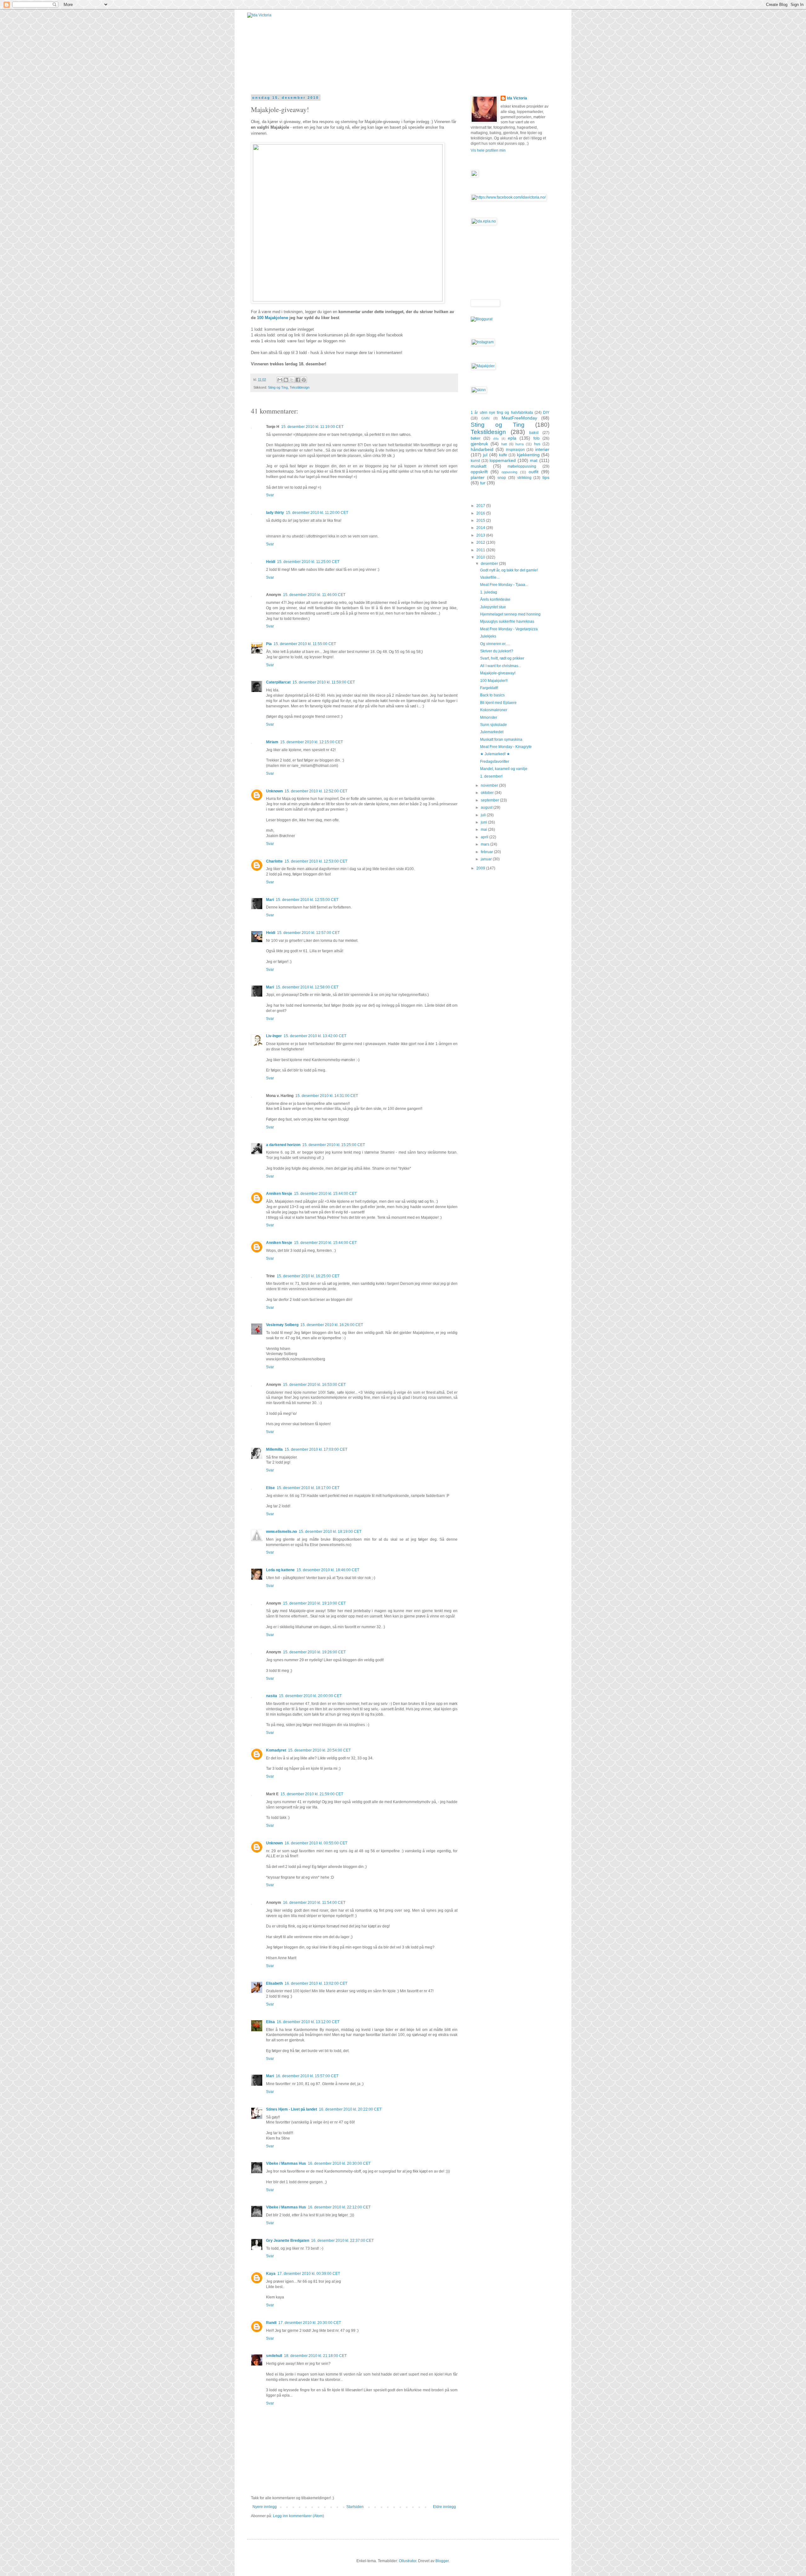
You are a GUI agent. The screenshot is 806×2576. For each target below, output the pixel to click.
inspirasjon (515, 450)
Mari (270, 900)
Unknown (274, 791)
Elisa (270, 2022)
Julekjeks (488, 636)
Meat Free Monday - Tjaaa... (504, 585)
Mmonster (489, 717)
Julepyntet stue (493, 607)
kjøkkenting (528, 455)
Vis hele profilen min (488, 150)
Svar (270, 495)
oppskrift (479, 472)
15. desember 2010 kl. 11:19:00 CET (312, 427)
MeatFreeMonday (519, 418)
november (490, 785)
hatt (504, 444)
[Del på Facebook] (298, 380)
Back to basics (492, 695)
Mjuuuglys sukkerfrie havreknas (507, 622)
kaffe (503, 455)
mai (484, 830)
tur (483, 483)
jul (485, 455)
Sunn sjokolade (494, 725)
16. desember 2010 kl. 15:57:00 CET (307, 2076)
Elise (270, 1488)
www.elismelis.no (281, 1532)
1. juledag (489, 592)
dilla (496, 439)
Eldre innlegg (444, 2507)
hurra (519, 444)
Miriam (272, 742)
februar (487, 852)
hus (537, 444)
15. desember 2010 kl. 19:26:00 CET (314, 1652)
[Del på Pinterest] (304, 380)
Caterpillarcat (278, 682)
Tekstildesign (300, 387)
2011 (481, 550)
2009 (481, 868)
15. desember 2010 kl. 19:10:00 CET (314, 1603)
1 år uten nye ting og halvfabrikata (502, 413)
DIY (546, 413)
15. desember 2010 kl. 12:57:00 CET (308, 933)
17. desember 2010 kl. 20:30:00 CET (310, 2323)
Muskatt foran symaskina (501, 740)
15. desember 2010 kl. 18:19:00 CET (330, 1532)
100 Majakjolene (272, 318)
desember (490, 564)
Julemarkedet (492, 732)
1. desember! (491, 776)
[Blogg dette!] (286, 380)
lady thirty (275, 513)
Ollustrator (408, 2561)
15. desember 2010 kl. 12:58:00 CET (307, 987)
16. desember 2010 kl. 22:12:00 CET (339, 2207)
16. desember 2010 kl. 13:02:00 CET (316, 1983)
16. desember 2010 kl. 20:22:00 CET (350, 2109)
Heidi (271, 562)
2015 (481, 520)
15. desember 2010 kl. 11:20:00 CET (317, 513)
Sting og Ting (278, 387)
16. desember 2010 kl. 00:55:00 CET (316, 1843)
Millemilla (274, 1449)
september (490, 800)
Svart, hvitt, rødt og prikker (502, 658)
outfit (534, 472)
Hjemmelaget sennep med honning (510, 614)
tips (546, 477)
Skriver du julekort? (497, 651)
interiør (542, 449)
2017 (481, 506)
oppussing (509, 472)
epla (512, 438)
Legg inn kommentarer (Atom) (298, 2516)
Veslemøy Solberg (282, 1325)
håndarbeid (482, 449)
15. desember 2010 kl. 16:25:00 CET (308, 1276)
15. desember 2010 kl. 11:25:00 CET (308, 562)
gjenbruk (479, 444)
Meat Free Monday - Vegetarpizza (509, 629)
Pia (269, 644)
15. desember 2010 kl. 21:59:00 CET (312, 1794)
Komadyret (276, 1750)
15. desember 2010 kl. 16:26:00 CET (332, 1325)
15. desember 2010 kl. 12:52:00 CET (316, 791)
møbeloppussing (522, 466)
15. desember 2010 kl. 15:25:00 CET (334, 1145)
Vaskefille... (490, 577)
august (487, 807)
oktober (488, 793)
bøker (476, 438)
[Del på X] (292, 380)
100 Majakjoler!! (494, 681)
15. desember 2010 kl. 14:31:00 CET (327, 1096)
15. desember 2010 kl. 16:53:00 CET (314, 1385)
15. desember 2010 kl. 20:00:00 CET (310, 1696)
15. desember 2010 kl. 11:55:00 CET (305, 644)
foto (536, 438)
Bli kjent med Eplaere (498, 703)
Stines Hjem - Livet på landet (292, 2109)
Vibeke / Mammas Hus (286, 2163)
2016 (481, 513)
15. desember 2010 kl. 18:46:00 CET (328, 1570)
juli (484, 815)
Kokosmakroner (494, 710)
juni (484, 822)
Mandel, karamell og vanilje (504, 769)
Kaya (271, 2274)
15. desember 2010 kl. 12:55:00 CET (307, 900)
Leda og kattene (280, 1570)
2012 (481, 543)
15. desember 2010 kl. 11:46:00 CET (314, 595)
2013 (481, 535)
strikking (524, 478)
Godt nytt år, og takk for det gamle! (509, 570)
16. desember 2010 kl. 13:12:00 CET (308, 2022)
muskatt (479, 466)
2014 (481, 528)
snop (502, 478)
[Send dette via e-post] (280, 380)
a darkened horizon (283, 1145)
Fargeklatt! (489, 688)
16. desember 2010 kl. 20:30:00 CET (339, 2163)
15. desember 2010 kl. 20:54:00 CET (319, 1750)
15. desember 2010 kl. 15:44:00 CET (325, 1194)
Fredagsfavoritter (495, 762)
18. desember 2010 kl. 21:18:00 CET (315, 2356)
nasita (272, 1696)
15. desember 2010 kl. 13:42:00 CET (315, 1036)
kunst (475, 461)
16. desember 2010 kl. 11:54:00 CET (314, 1903)
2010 (481, 557)
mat (534, 460)
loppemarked (503, 460)
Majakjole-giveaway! (498, 673)
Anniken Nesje (279, 1194)
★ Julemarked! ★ (495, 754)
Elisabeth (274, 1983)
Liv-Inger (274, 1036)
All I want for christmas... (501, 666)
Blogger (442, 2561)
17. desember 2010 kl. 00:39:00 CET (309, 2274)
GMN (485, 418)
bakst (534, 433)
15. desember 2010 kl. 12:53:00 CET (316, 861)
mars (485, 844)
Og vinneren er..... (495, 644)
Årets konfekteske (495, 599)
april (485, 837)
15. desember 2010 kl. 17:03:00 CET (316, 1449)
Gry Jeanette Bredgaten (288, 2241)
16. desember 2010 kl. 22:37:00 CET (342, 2241)
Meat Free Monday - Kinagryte (506, 747)
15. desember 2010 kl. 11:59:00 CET (324, 682)
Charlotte (274, 861)
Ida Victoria (517, 98)
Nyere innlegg (265, 2507)
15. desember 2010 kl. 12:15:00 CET (312, 742)
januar (487, 859)
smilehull (274, 2356)
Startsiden (355, 2507)
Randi (271, 2323)
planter (478, 477)
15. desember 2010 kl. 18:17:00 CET (308, 1488)
